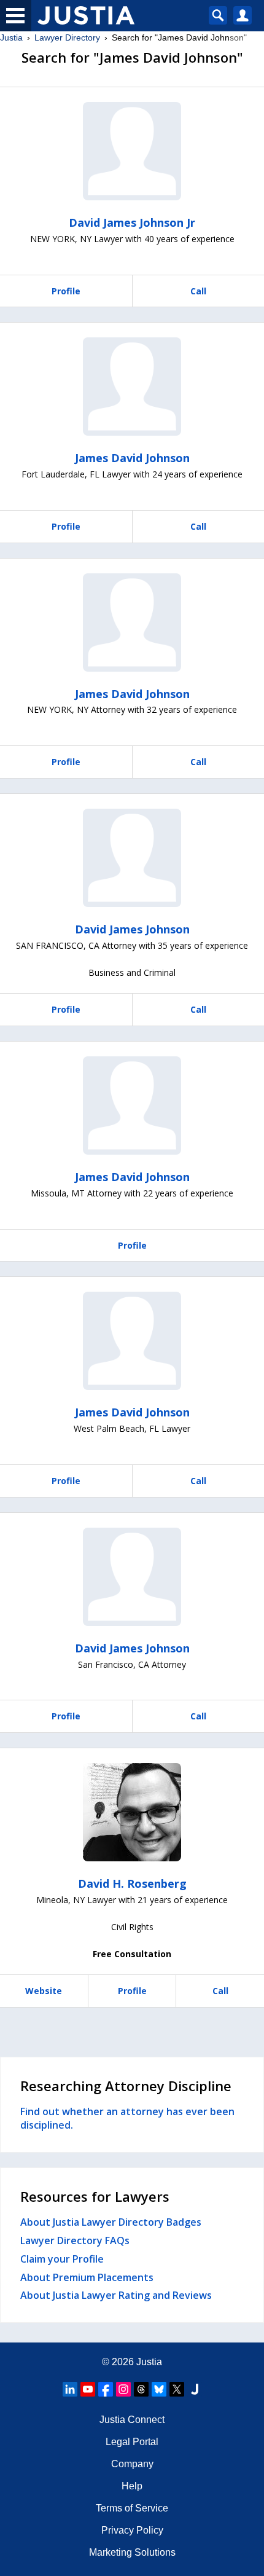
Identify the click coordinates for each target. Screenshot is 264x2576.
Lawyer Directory (67, 37)
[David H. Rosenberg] (132, 1812)
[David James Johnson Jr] (132, 151)
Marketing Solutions (132, 2552)
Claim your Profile (62, 2259)
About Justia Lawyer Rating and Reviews (116, 2295)
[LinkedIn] (70, 2389)
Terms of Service (132, 2508)
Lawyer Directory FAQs (75, 2240)
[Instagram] (123, 2389)
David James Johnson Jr (132, 222)
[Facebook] (106, 2389)
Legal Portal (132, 2442)
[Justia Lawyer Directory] (195, 2389)
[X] (177, 2389)
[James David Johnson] (132, 387)
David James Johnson (132, 929)
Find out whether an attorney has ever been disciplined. (127, 2118)
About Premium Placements (87, 2277)
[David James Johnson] (132, 858)
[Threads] (141, 2389)
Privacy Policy (132, 2530)
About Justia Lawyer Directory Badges (111, 2222)
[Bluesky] (159, 2389)
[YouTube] (88, 2389)
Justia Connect (132, 2420)
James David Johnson (132, 458)
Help (132, 2486)
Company (132, 2464)
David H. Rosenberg (132, 1883)
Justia (11, 37)
